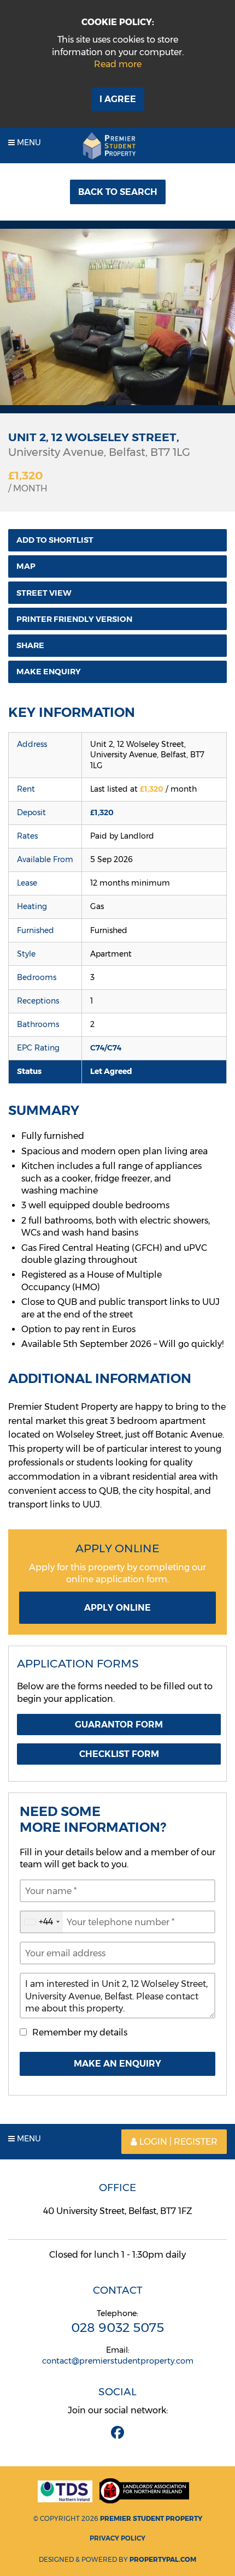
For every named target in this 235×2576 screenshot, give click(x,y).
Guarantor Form (119, 1725)
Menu (28, 143)
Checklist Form (119, 1754)
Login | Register (178, 2142)
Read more (118, 64)
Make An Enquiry (117, 2064)
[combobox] (42, 1922)
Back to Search (118, 192)
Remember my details (80, 2032)
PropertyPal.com (163, 2559)
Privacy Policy (117, 2538)
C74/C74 (106, 1048)
